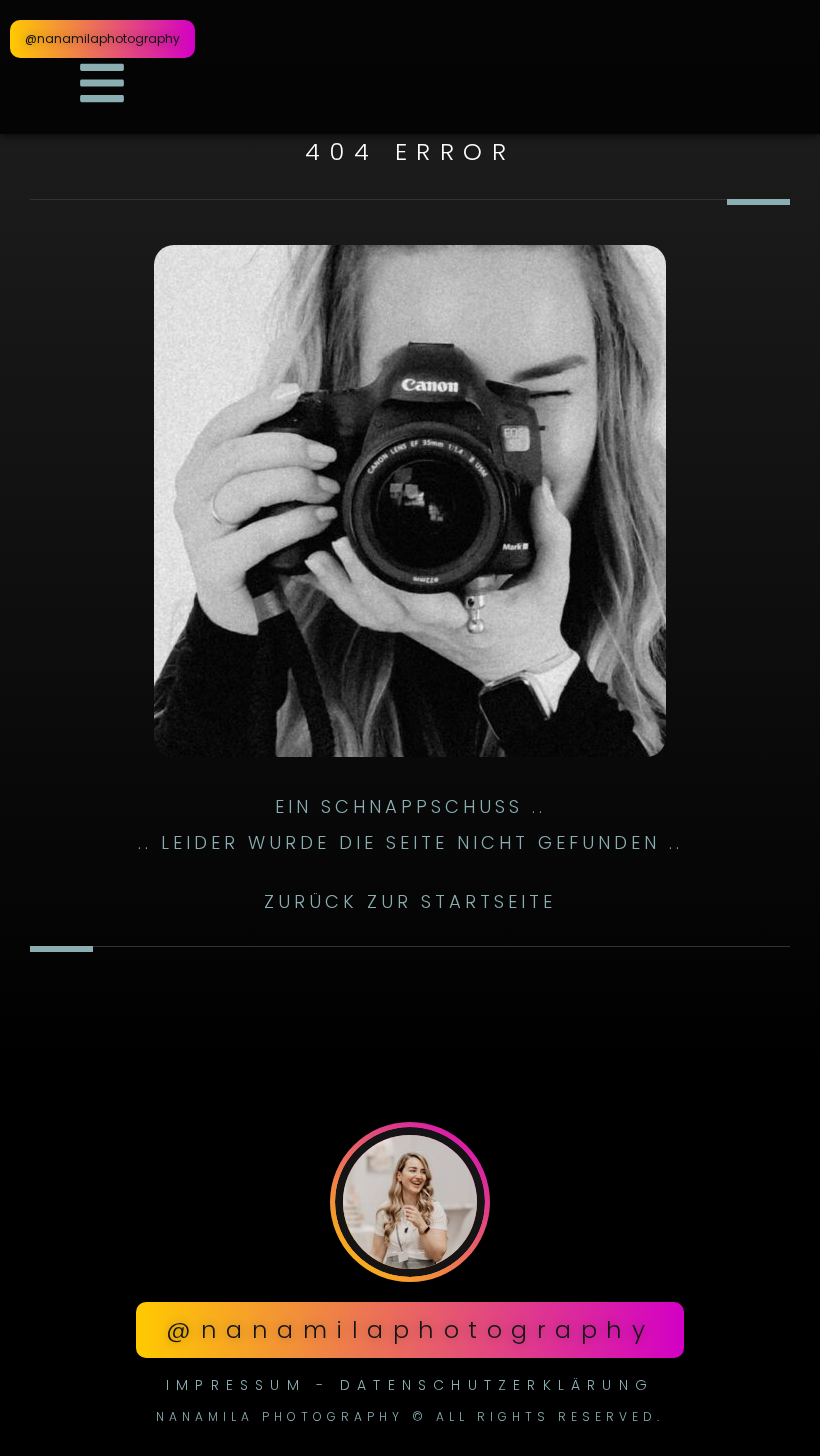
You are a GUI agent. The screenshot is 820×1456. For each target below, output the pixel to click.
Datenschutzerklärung (497, 1385)
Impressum (236, 1385)
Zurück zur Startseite (410, 901)
